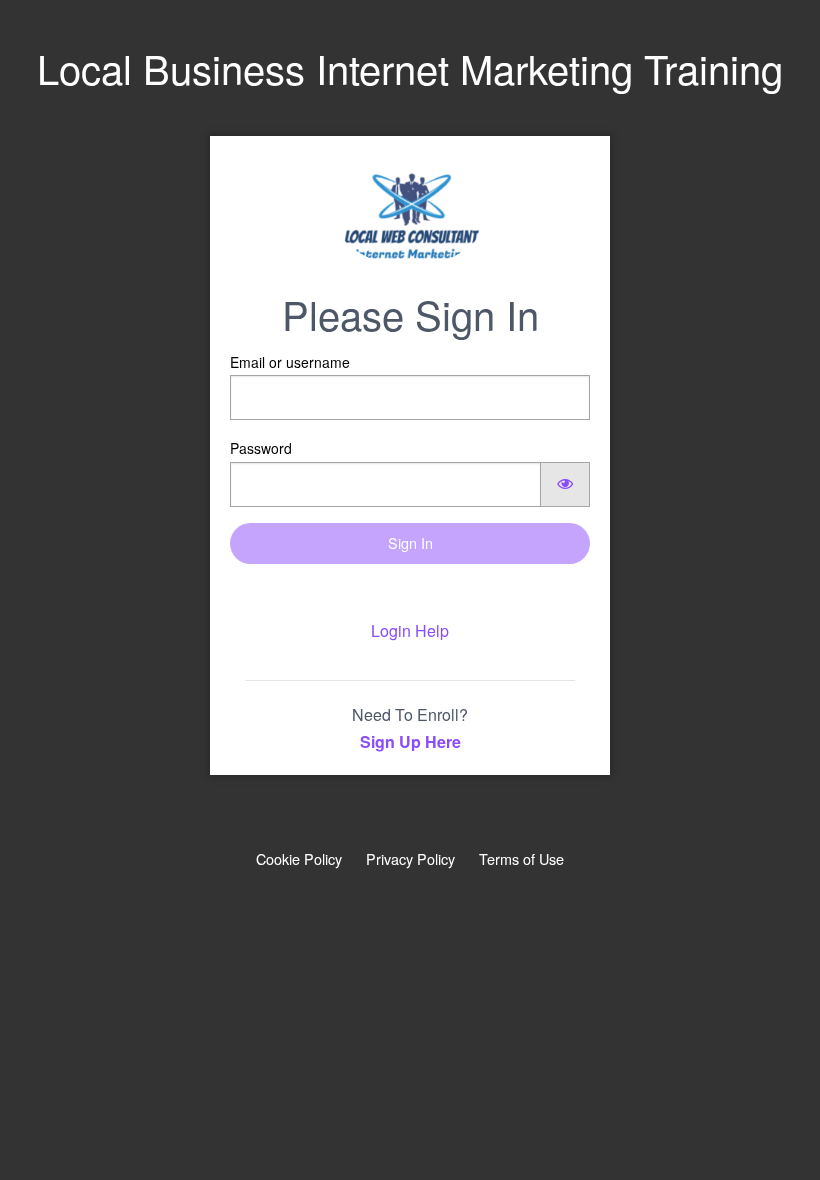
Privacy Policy (410, 858)
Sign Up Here (410, 741)
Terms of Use (521, 858)
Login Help (410, 630)
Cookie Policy (299, 858)
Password (261, 448)
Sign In (410, 542)
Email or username (290, 362)
